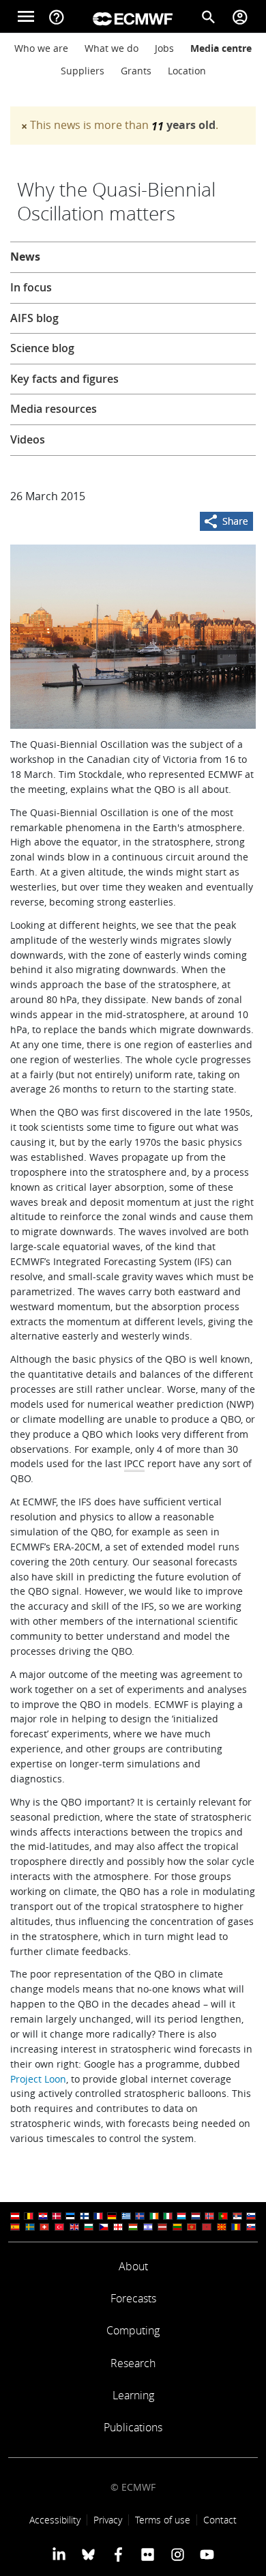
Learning (133, 2395)
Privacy (108, 2520)
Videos (28, 439)
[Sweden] (30, 2227)
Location (187, 71)
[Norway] (209, 2216)
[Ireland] (154, 2216)
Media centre (221, 48)
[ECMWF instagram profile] (177, 2554)
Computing (133, 2330)
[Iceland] (140, 2216)
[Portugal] (223, 2216)
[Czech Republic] (104, 2227)
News (25, 257)
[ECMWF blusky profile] (88, 2554)
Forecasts (133, 2298)
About (133, 2266)
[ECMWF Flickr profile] (148, 2554)
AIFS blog (34, 318)
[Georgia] (118, 2227)
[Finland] (85, 2216)
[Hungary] (133, 2227)
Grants (136, 71)
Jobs (164, 48)
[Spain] (15, 2227)
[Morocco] (207, 2227)
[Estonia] (70, 2216)
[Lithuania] (177, 2227)
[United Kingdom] (74, 2227)
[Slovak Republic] (251, 2227)
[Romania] (236, 2227)
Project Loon (38, 2079)
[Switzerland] (44, 2227)
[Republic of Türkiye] (59, 2227)
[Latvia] (162, 2227)
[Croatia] (43, 2216)
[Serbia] (237, 2216)
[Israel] (148, 2227)
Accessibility (55, 2520)
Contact (220, 2520)
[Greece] (126, 2216)
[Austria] (15, 2216)
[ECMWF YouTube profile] (207, 2554)
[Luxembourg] (181, 2216)
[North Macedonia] (222, 2227)
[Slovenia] (251, 2216)
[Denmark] (57, 2216)
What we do (112, 48)
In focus (31, 287)
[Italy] (168, 2216)
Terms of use (163, 2520)
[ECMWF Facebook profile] (118, 2554)
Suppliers (83, 71)
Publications (133, 2427)
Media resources (54, 409)
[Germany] (112, 2216)
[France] (98, 2216)
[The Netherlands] (196, 2216)
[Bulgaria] (89, 2227)
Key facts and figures (64, 379)
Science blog (42, 348)
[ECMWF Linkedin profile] (59, 2554)
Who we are (41, 48)
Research (133, 2363)
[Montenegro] (192, 2227)
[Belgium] (29, 2216)
